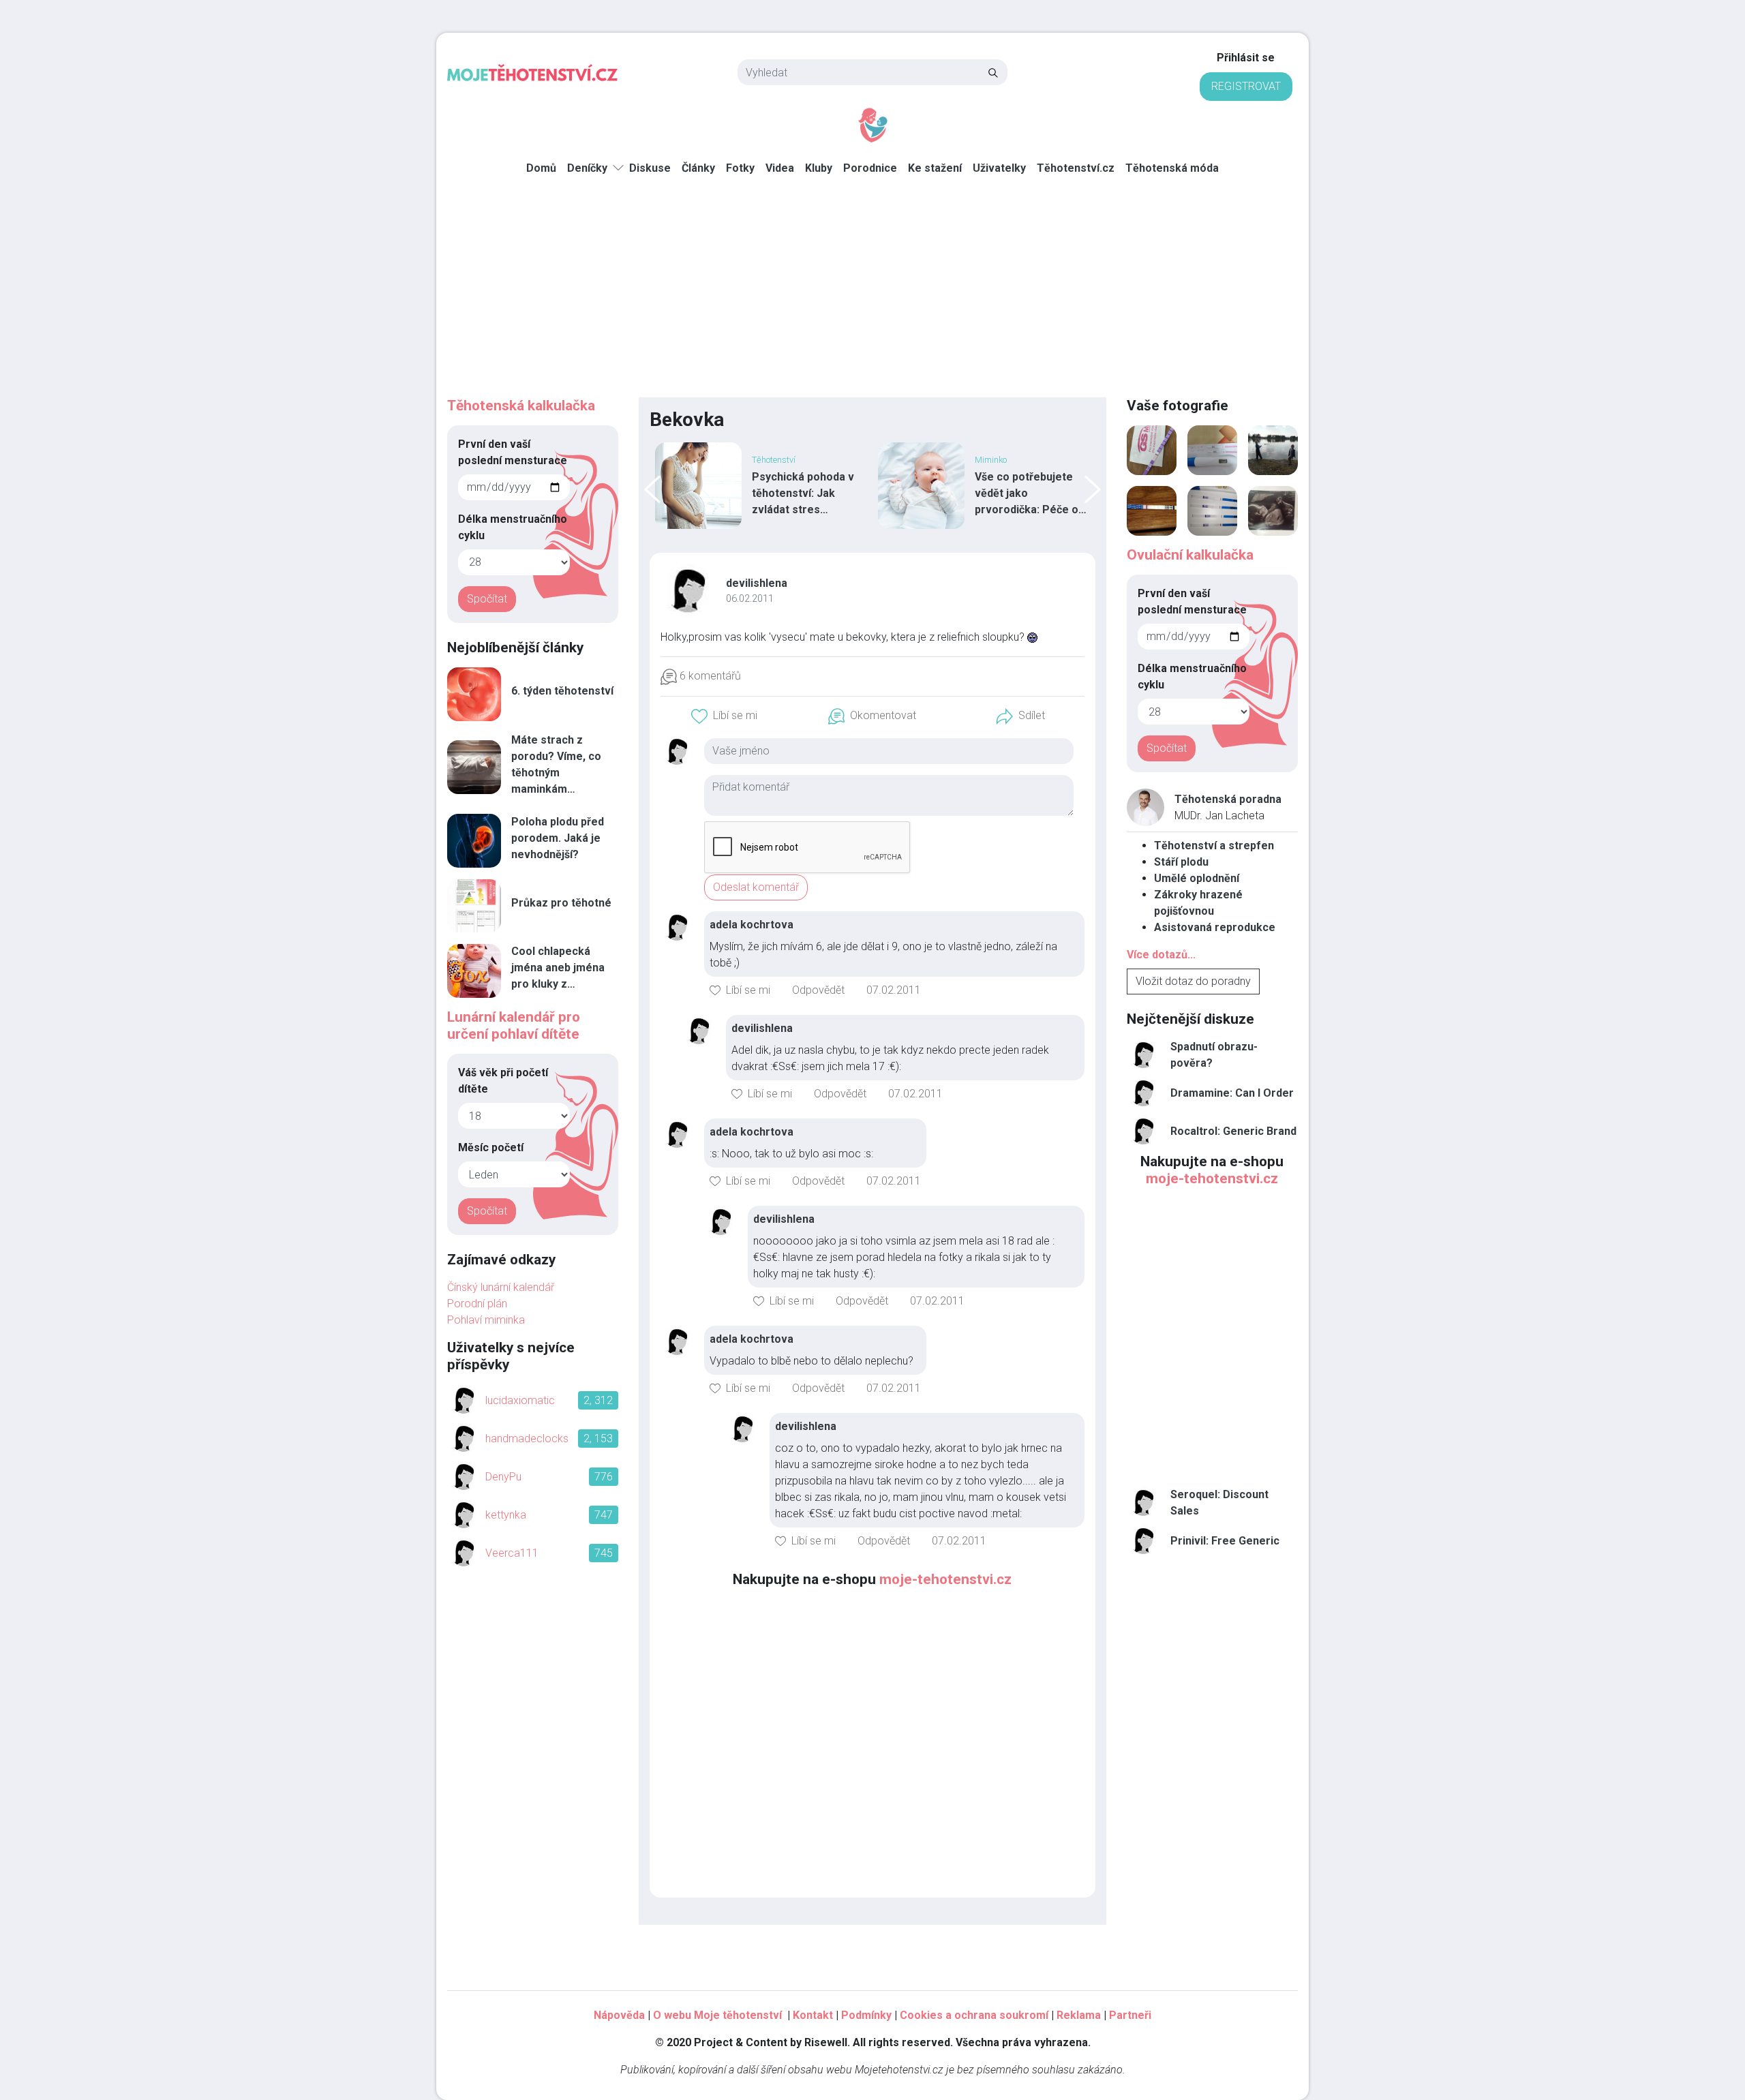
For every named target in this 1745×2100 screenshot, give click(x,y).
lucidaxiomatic (520, 1400)
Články (698, 168)
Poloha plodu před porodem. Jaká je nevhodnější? (558, 838)
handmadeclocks (527, 1439)
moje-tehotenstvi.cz (945, 1579)
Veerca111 (512, 1553)
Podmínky (866, 2015)
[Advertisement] (872, 295)
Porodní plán (477, 1304)
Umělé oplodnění (1197, 878)
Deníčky (587, 168)
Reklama (1079, 2015)
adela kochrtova (752, 925)
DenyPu (503, 1477)
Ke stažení (935, 168)
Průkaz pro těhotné (561, 903)
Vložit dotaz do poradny (1193, 981)
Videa (780, 168)
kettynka (506, 1515)
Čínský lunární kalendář (501, 1287)
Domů (541, 168)
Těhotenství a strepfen (1214, 846)
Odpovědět (818, 990)
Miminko (991, 460)
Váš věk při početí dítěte (503, 1081)
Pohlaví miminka (486, 1320)
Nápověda (619, 2015)
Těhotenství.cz (1076, 168)
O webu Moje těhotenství (719, 2015)
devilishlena (757, 583)
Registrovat (1246, 86)
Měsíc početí (491, 1147)
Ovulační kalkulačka (1190, 555)
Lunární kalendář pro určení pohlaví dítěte (514, 1025)
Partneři (1130, 2015)
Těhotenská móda (1172, 168)
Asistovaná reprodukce (1215, 927)
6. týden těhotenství (562, 691)
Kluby (819, 168)
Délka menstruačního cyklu (513, 527)
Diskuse (650, 168)
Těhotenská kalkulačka (521, 406)
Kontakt (813, 2015)
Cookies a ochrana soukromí (974, 2015)
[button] (724, 716)
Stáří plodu (1181, 862)
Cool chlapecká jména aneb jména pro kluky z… (558, 968)
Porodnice (870, 168)
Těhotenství (774, 460)
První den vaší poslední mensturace (513, 452)
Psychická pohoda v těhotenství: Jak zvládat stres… (803, 493)
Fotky (740, 168)
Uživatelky (999, 168)
